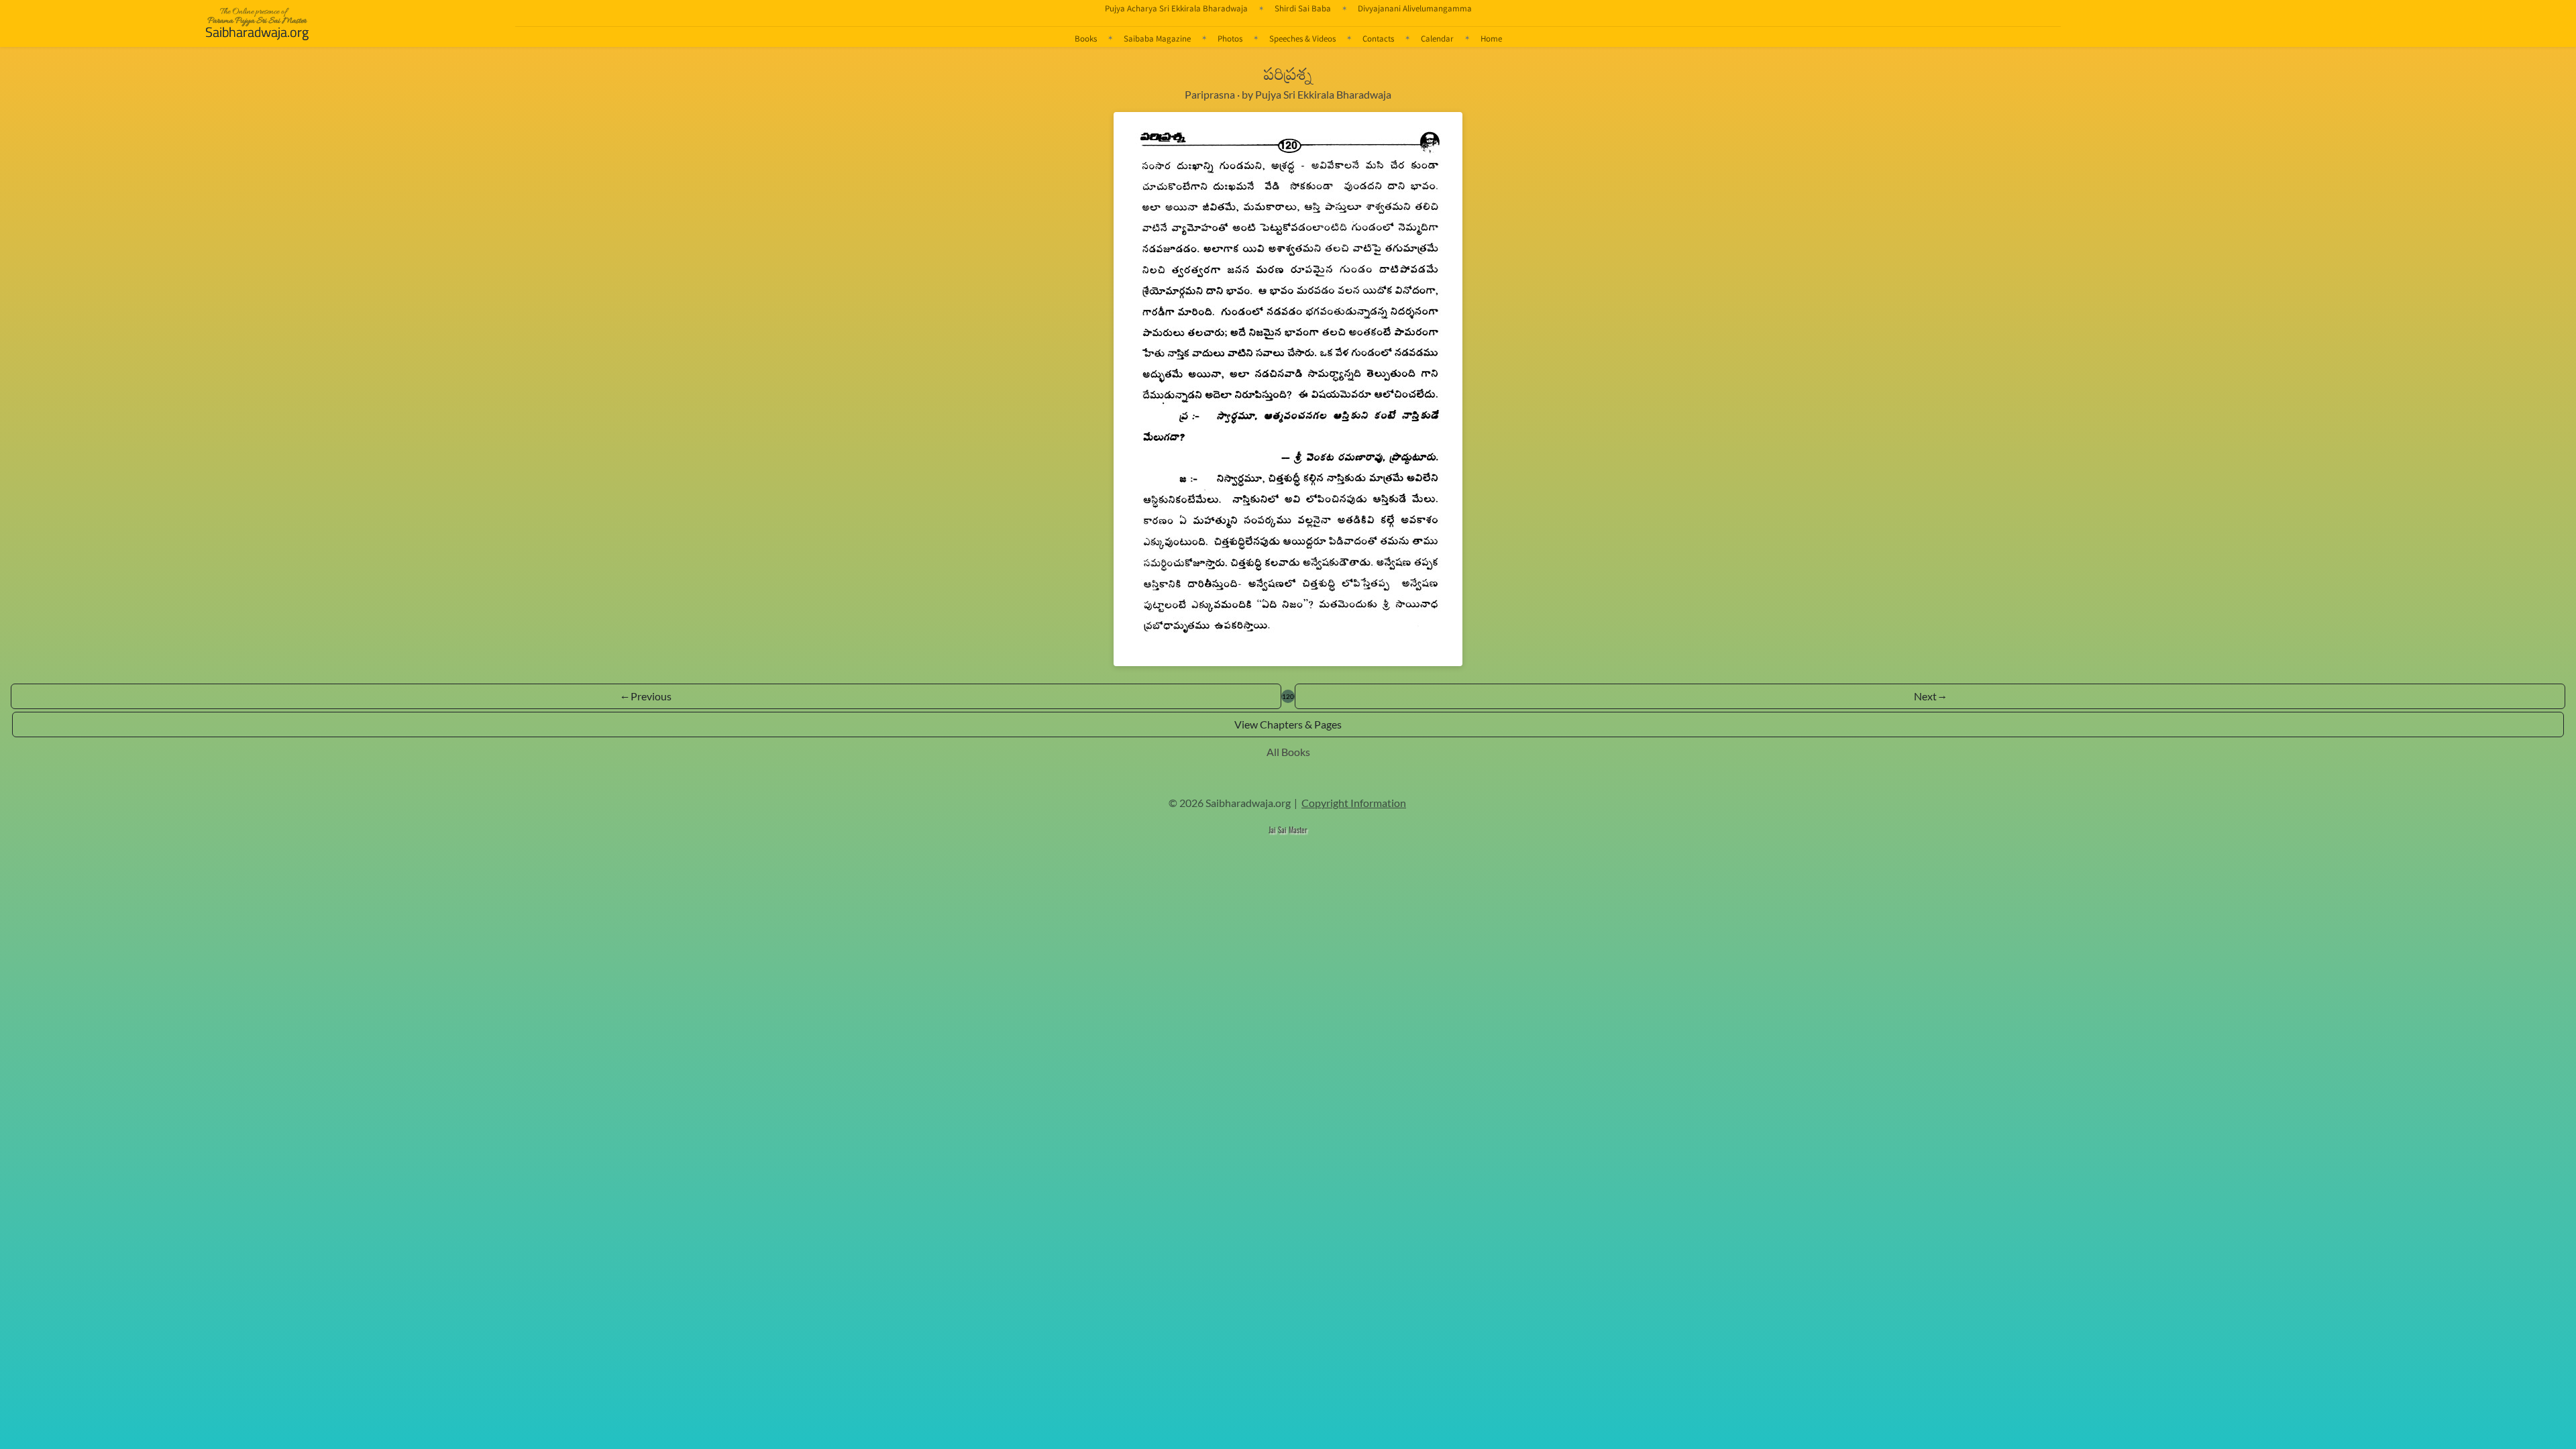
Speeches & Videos (1302, 38)
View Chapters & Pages (1288, 724)
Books (1086, 38)
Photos (1230, 38)
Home (1491, 38)
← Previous (646, 696)
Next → (1930, 696)
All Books (1288, 752)
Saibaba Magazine (1157, 38)
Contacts (1378, 38)
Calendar (1437, 38)
